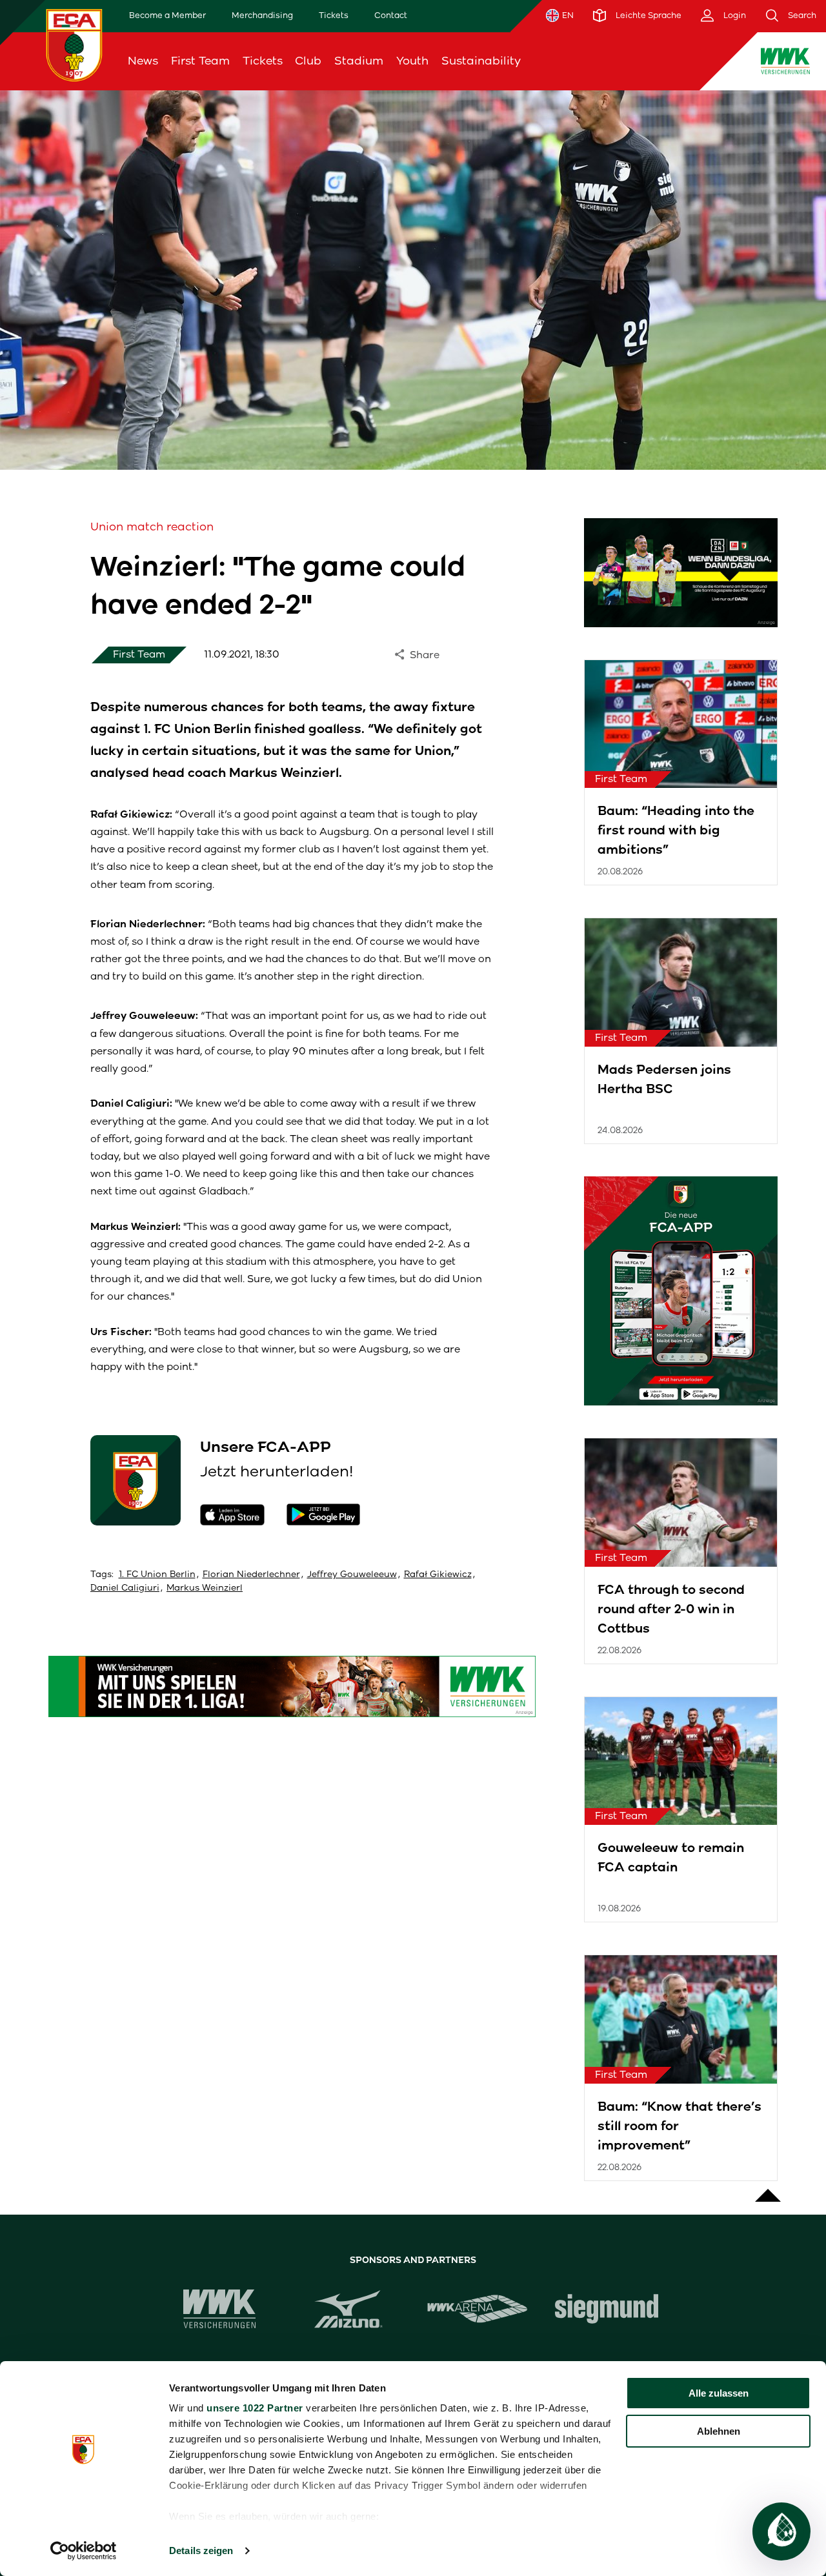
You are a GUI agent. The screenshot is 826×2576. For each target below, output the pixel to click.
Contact (391, 15)
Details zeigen (201, 2551)
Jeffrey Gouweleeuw (352, 1574)
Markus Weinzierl (205, 1588)
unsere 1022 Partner (255, 2408)
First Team (200, 61)
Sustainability (481, 61)
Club (308, 61)
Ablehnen (719, 2431)
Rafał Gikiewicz (438, 1574)
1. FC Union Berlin (157, 1574)
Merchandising (262, 15)
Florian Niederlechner (251, 1574)
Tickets (334, 15)
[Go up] (768, 2189)
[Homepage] (74, 45)
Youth (412, 61)
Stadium (359, 61)
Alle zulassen (719, 2393)
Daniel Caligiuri (125, 1588)
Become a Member (167, 15)
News (143, 61)
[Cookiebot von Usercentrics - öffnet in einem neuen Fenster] (84, 2551)
